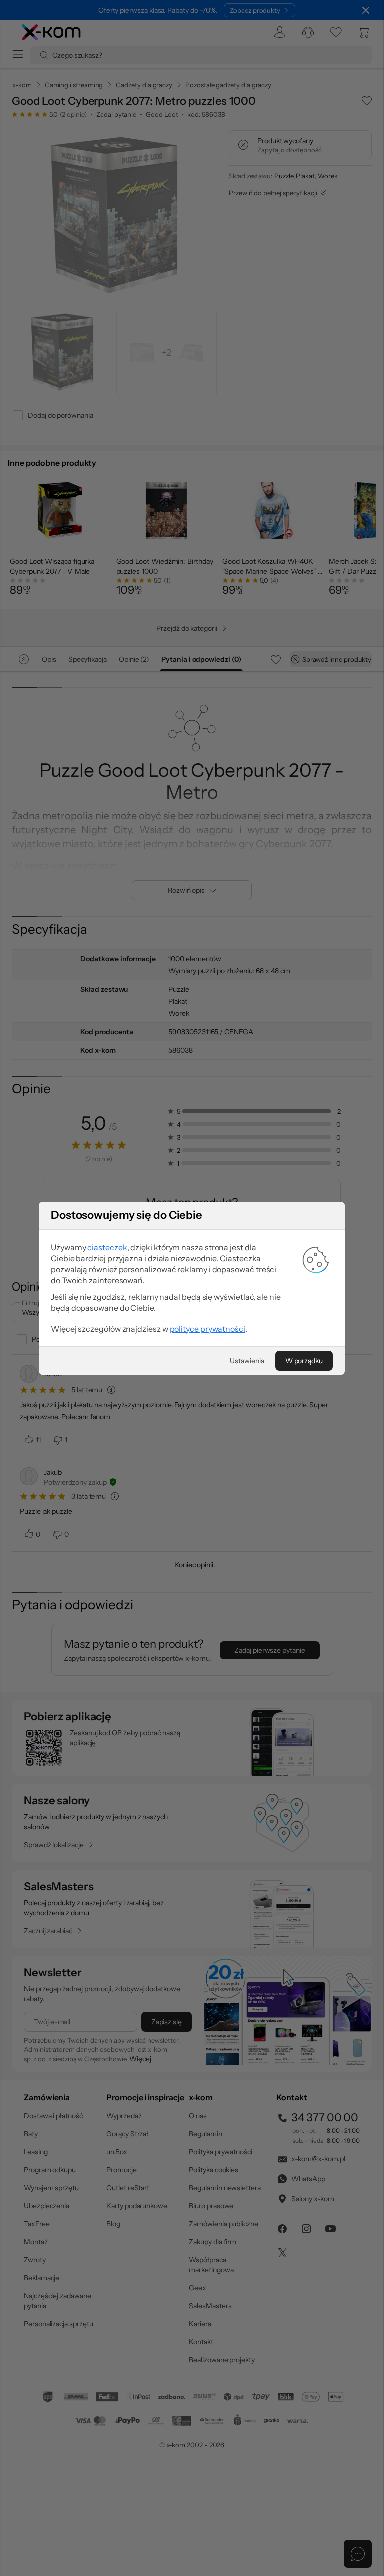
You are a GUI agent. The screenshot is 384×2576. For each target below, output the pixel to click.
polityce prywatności (208, 1329)
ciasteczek (107, 1247)
